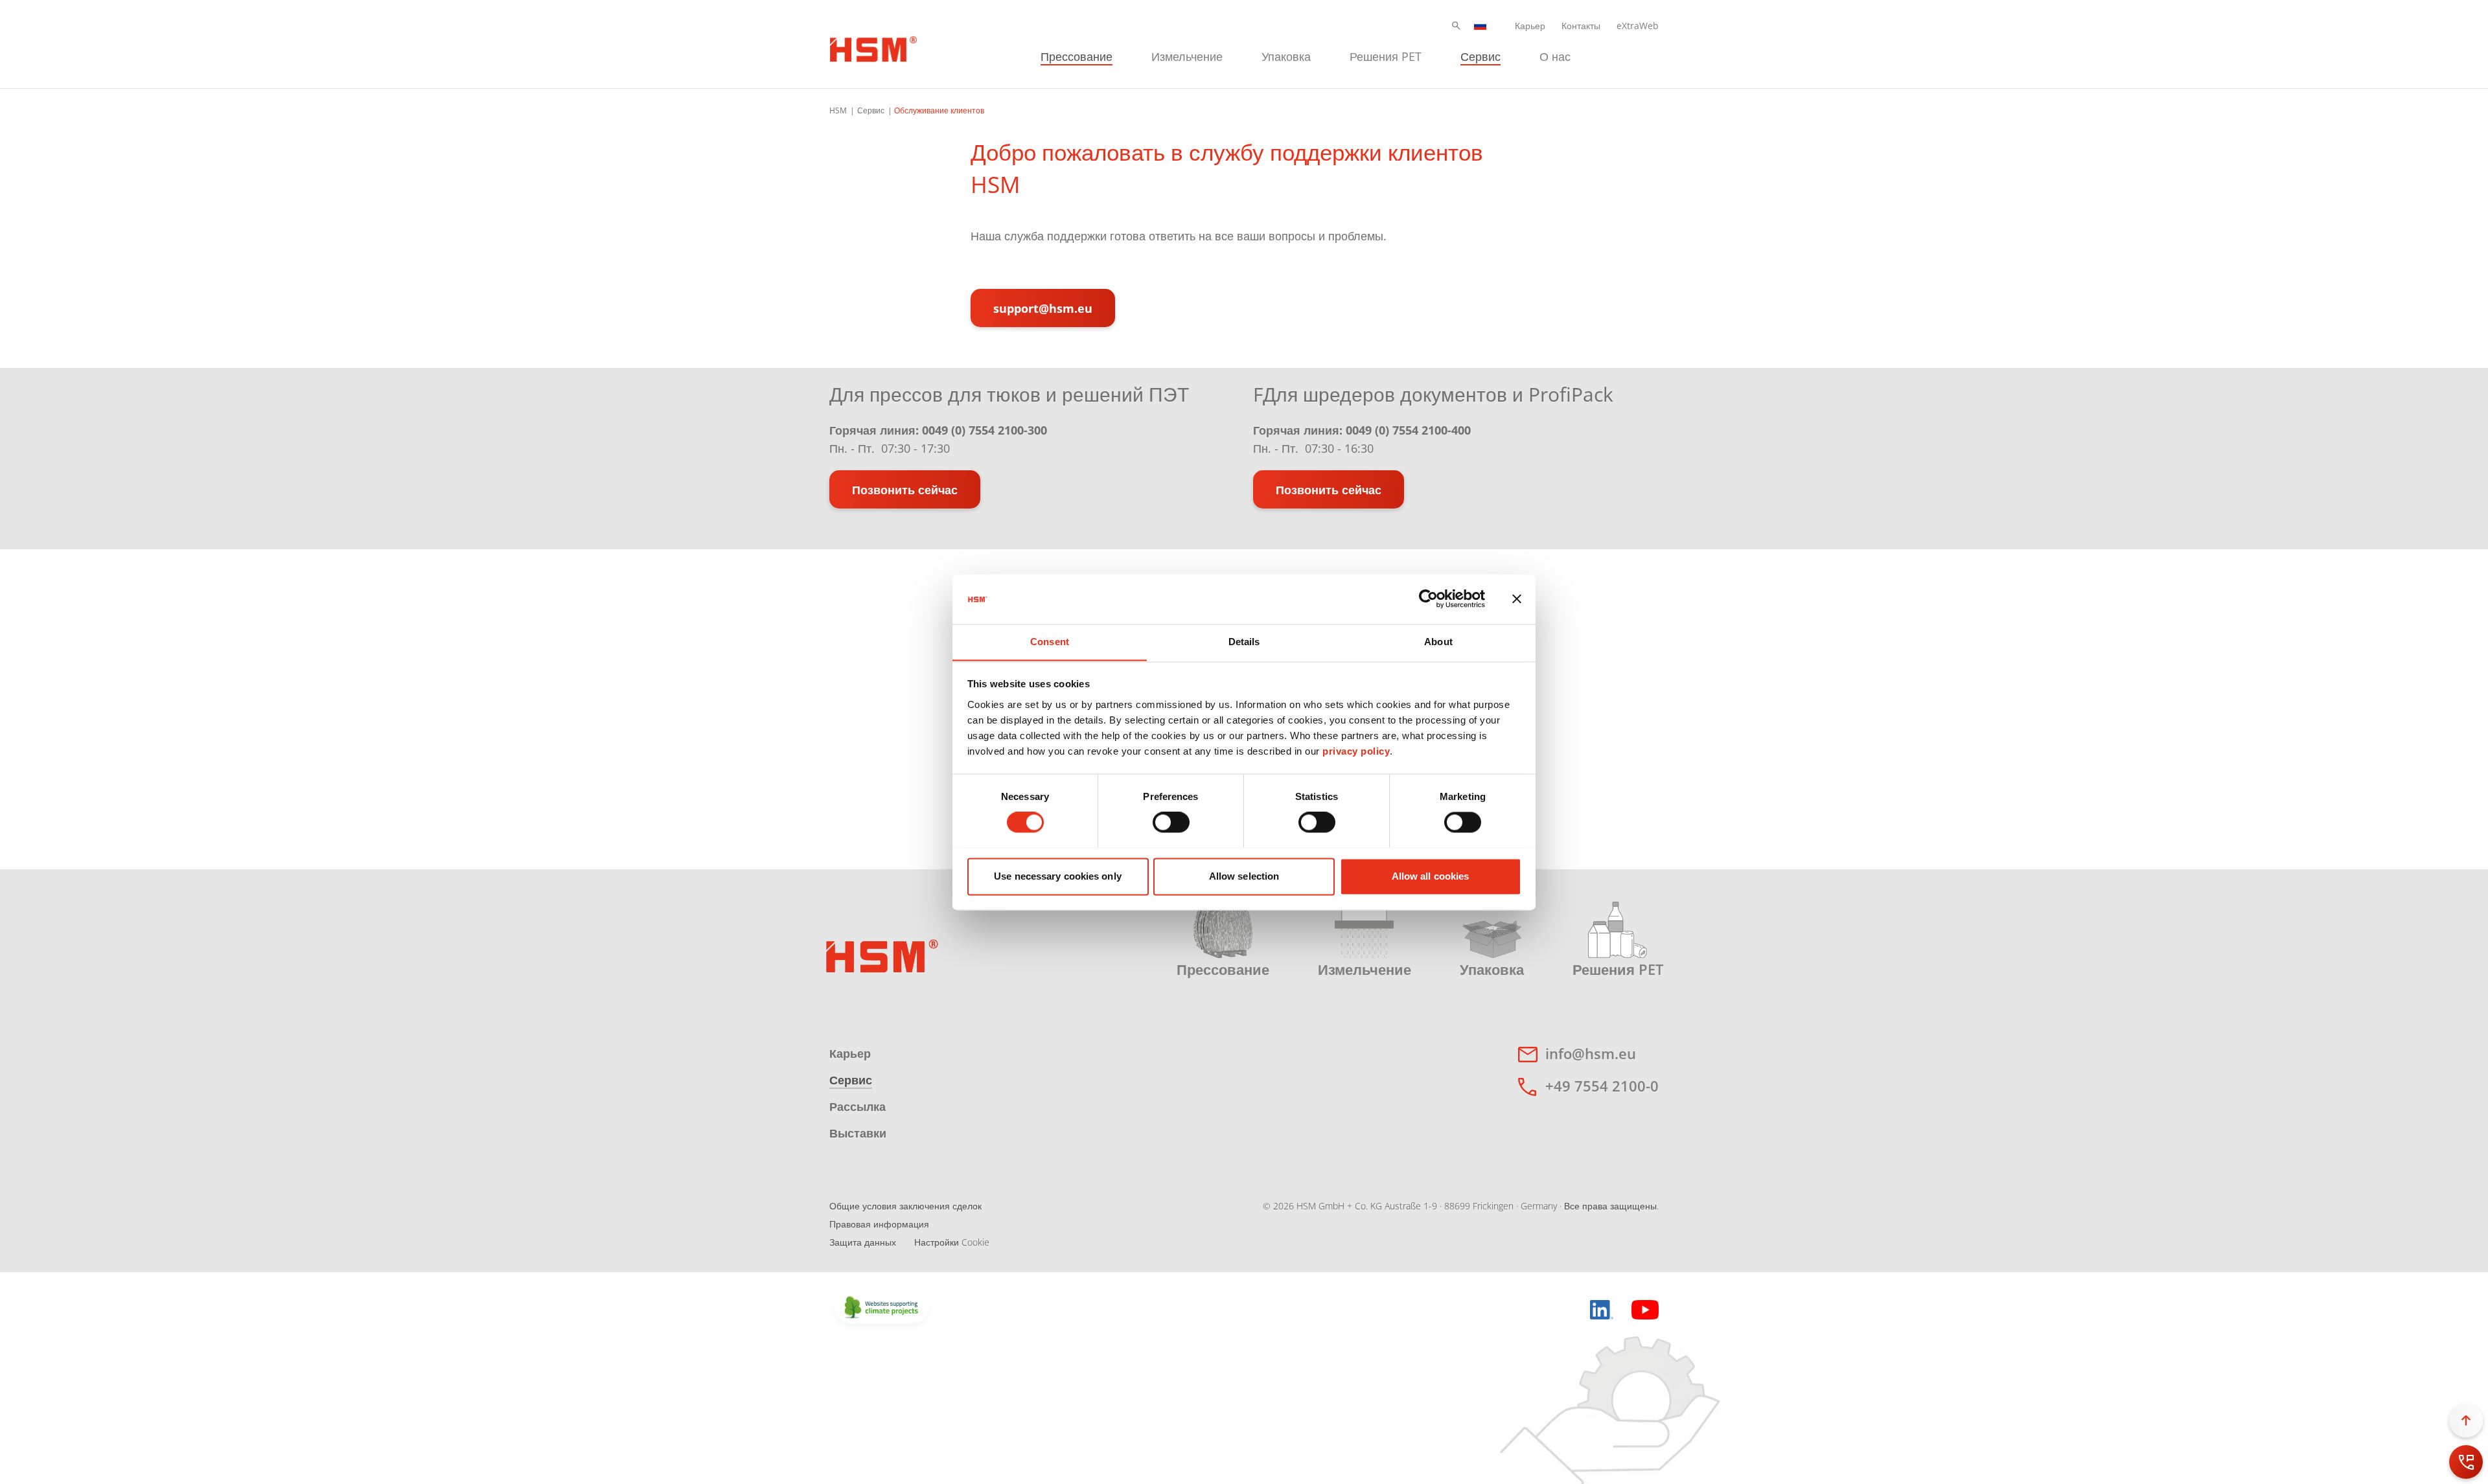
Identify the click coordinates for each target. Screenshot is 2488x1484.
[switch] (1171, 822)
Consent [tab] (1050, 642)
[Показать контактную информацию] (2466, 1462)
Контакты (1581, 26)
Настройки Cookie (952, 1242)
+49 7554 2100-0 (1602, 1086)
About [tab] (1438, 642)
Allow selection (1244, 876)
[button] (1456, 26)
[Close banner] (1517, 599)
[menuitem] (1077, 55)
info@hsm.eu (1591, 1053)
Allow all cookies (1431, 876)
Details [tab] (1244, 642)
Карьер (1530, 26)
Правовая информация (879, 1224)
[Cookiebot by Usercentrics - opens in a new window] (1428, 599)
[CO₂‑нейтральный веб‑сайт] (882, 1308)
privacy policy (1356, 751)
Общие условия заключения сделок (905, 1206)
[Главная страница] (873, 47)
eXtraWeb (1638, 26)
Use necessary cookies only (1058, 876)
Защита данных (863, 1242)
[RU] (1480, 26)
